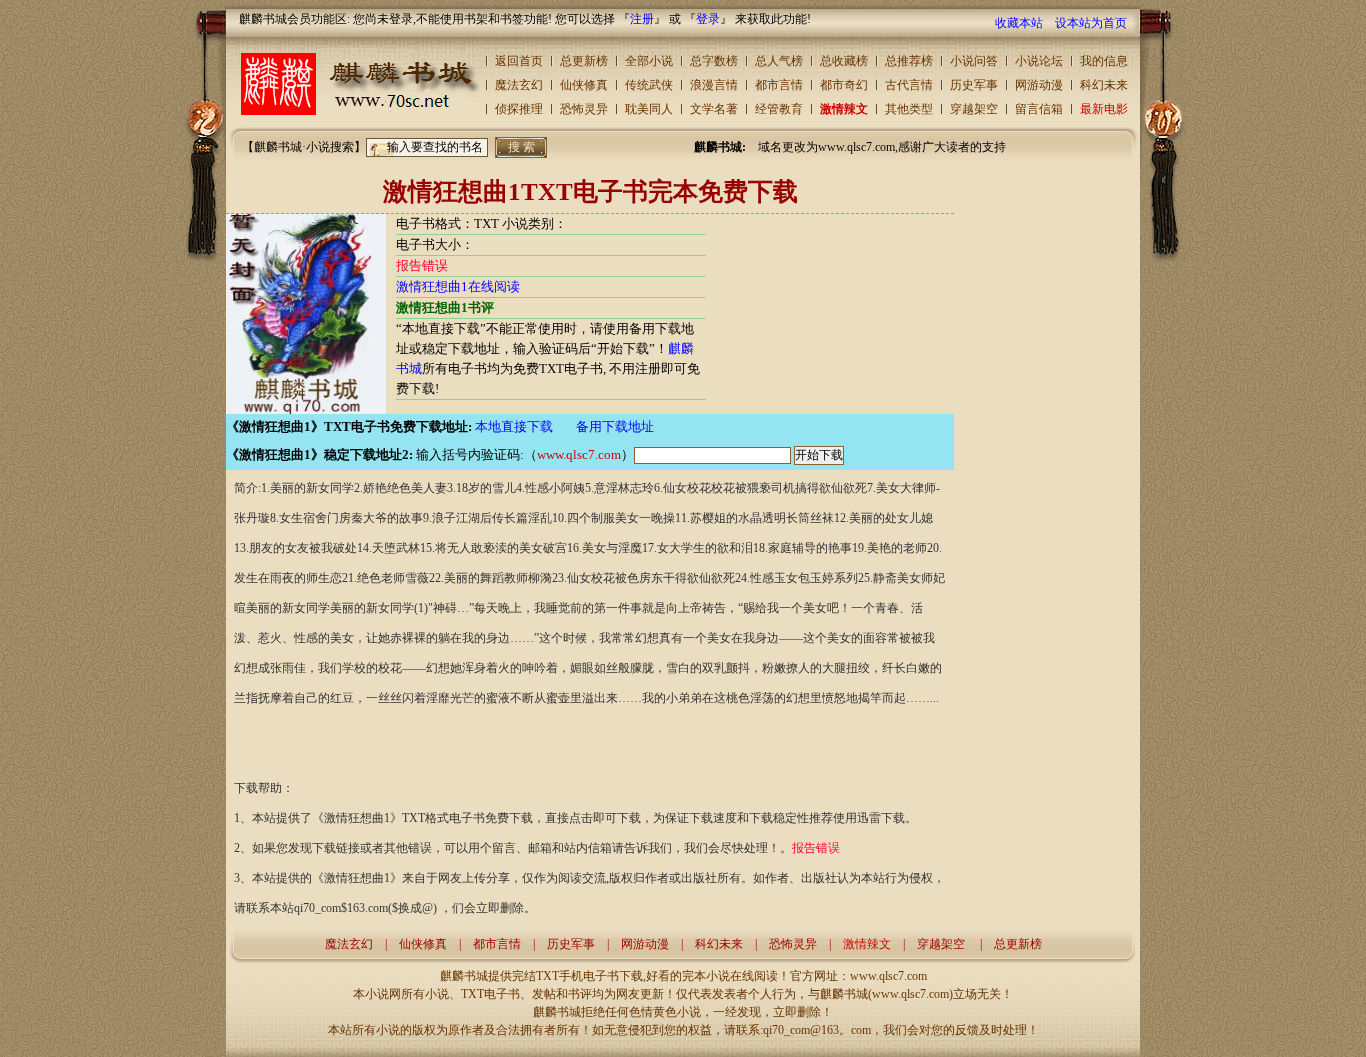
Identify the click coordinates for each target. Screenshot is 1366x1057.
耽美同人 (649, 109)
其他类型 (909, 109)
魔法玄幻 (519, 85)
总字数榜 (714, 61)
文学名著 (714, 109)
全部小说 (649, 61)
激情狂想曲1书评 (445, 307)
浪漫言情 (714, 85)
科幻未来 (1104, 85)
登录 (708, 19)
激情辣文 (844, 109)
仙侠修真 (584, 85)
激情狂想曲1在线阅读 (458, 286)
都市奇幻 (844, 85)
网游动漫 (1039, 85)
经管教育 (779, 109)
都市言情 (779, 85)
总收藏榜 (844, 61)
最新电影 (1104, 109)
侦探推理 (519, 109)
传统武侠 (649, 85)
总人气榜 (779, 61)
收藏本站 (1019, 23)
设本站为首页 (1091, 23)
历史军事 (974, 85)
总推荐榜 (909, 61)
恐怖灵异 (584, 109)
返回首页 (519, 61)
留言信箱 (1039, 109)
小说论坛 (1039, 61)
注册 (642, 19)
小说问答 (974, 61)
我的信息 (1104, 61)
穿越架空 (974, 109)
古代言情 (909, 85)
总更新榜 (584, 61)
